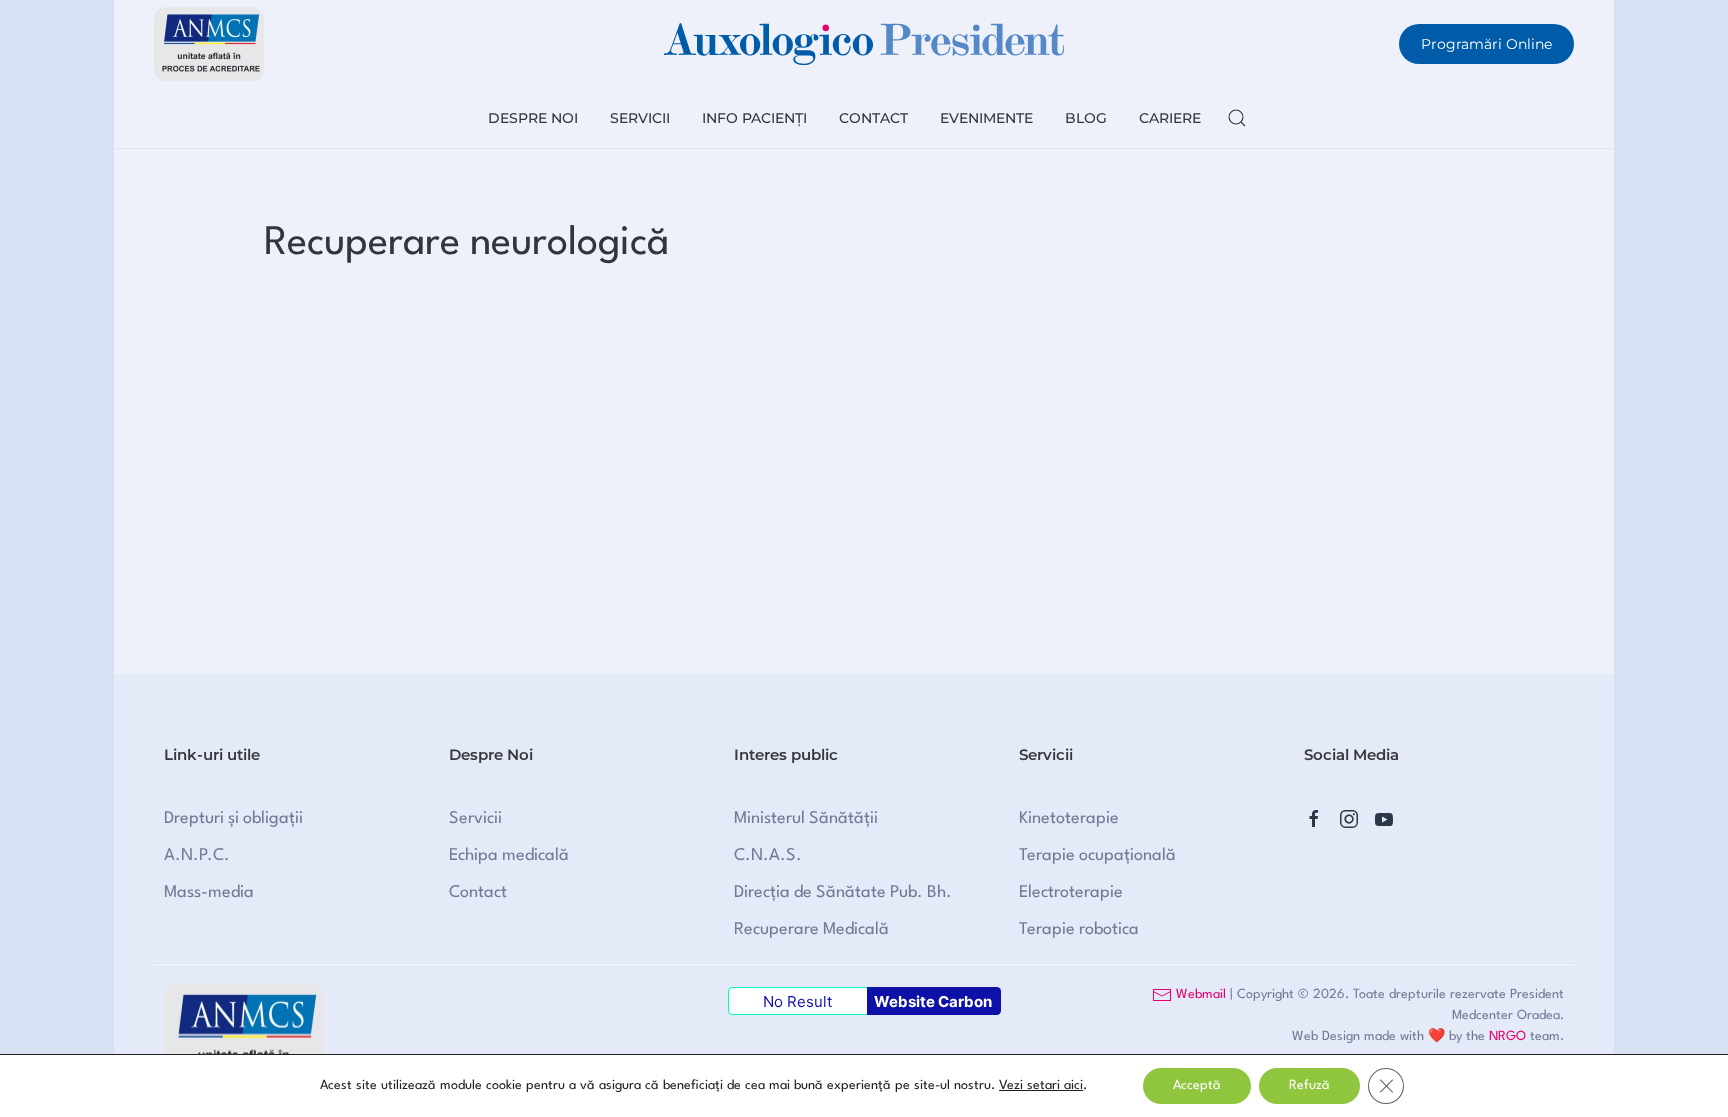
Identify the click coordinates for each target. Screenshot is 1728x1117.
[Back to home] (864, 44)
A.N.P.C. (197, 855)
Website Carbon (933, 1001)
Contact (873, 118)
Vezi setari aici (1041, 1085)
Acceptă (1197, 1085)
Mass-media (209, 892)
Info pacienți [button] (754, 118)
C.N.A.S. (768, 855)
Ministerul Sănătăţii (806, 818)
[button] (1237, 118)
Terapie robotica (1079, 929)
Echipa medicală (509, 855)
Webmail (1199, 994)
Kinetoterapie (1069, 818)
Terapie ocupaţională (1097, 855)
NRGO (1507, 1036)
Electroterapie (1071, 892)
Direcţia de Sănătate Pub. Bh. (843, 892)
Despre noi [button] (533, 118)
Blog (1086, 118)
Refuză (1309, 1085)
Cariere (1170, 118)
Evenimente (986, 118)
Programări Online (1486, 44)
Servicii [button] (640, 118)
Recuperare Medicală (811, 929)
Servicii (475, 818)
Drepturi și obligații (233, 818)
